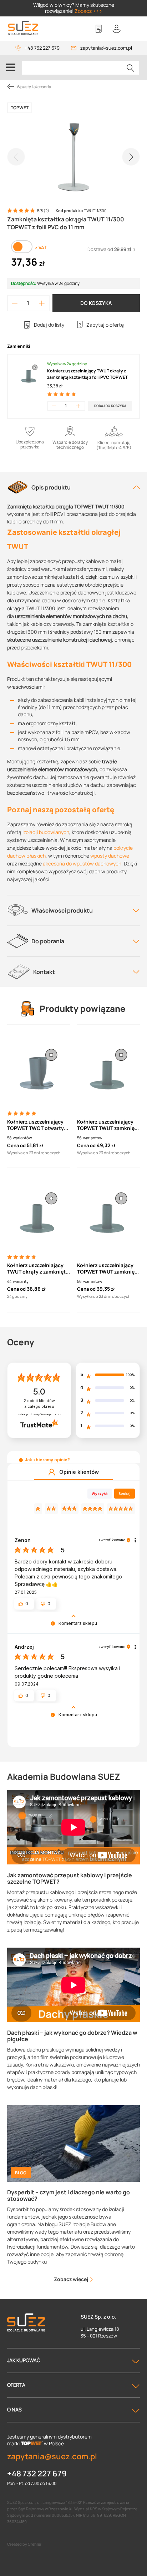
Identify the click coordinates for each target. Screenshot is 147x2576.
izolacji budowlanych (46, 832)
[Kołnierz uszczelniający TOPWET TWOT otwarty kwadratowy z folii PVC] (39, 1069)
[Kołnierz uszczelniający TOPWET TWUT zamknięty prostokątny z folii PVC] (108, 1069)
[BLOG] (73, 2143)
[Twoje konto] (117, 29)
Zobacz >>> (88, 11)
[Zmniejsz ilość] (15, 303)
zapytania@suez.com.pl (106, 48)
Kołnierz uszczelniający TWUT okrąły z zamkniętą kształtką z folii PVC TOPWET (87, 374)
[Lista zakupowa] (99, 29)
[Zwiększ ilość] (42, 303)
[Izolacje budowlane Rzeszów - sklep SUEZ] (23, 28)
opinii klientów (39, 1404)
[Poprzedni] (16, 157)
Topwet (20, 108)
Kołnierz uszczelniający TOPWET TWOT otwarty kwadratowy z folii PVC (36, 1125)
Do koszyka (96, 303)
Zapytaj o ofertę (105, 325)
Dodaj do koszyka (110, 406)
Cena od (16, 1145)
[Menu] (11, 67)
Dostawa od (109, 249)
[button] (21, 1460)
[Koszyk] (135, 29)
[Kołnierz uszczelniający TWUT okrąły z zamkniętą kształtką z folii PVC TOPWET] (39, 1213)
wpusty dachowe (110, 856)
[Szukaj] (131, 68)
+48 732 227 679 (42, 48)
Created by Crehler (24, 2544)
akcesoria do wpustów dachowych (82, 863)
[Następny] (131, 157)
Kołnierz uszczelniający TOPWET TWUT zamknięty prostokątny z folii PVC (108, 1125)
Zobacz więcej (72, 2279)
